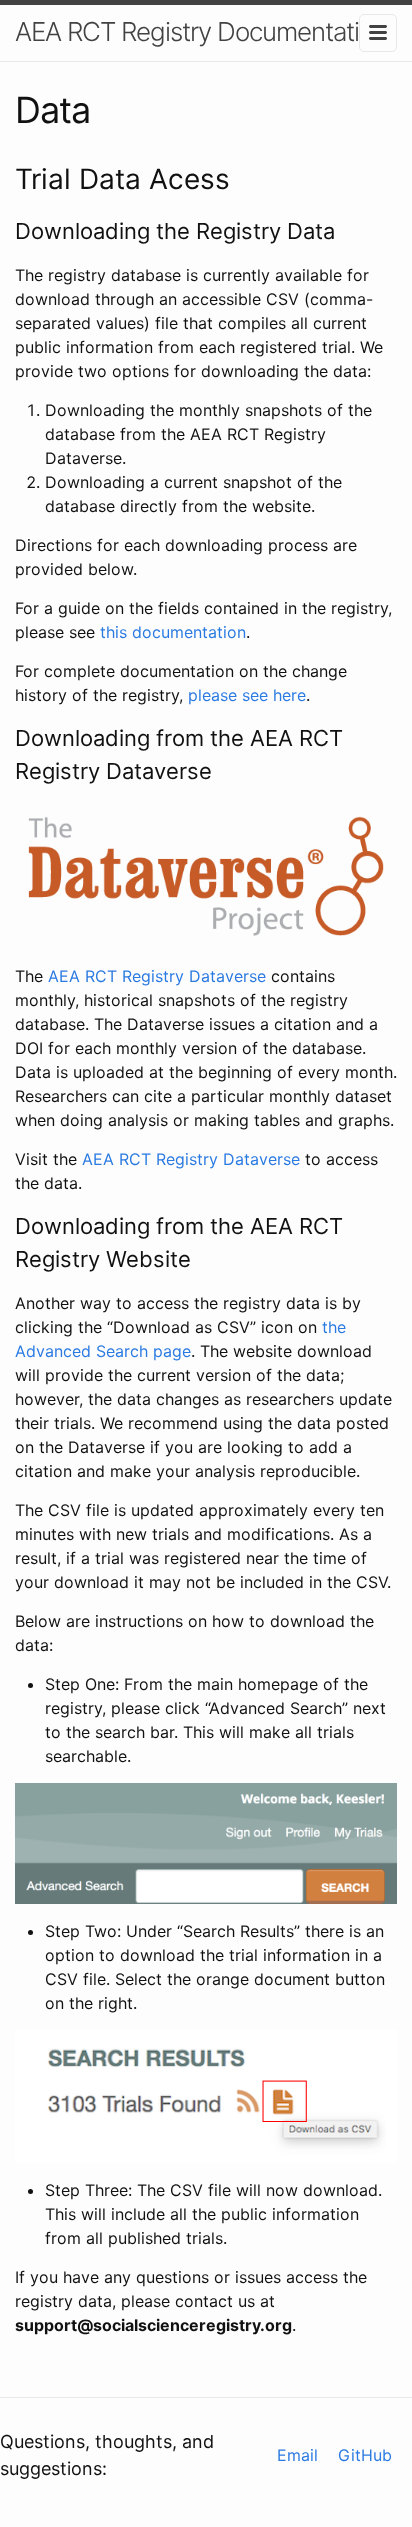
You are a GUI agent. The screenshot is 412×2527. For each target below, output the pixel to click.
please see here (247, 695)
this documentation (173, 632)
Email (297, 2455)
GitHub (365, 2455)
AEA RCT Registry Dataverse (157, 976)
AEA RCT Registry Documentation (201, 31)
